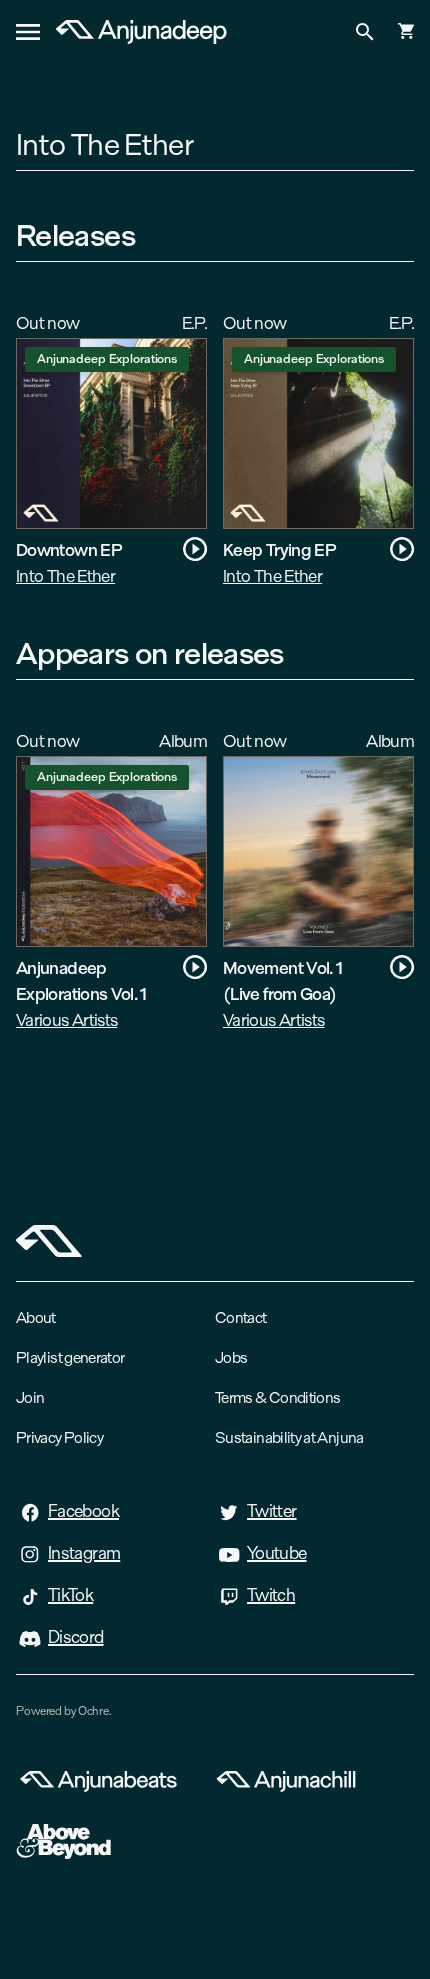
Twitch (271, 1595)
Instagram (84, 1553)
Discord (76, 1637)
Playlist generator (70, 1357)
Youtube (277, 1553)
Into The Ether (65, 575)
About (36, 1317)
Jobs (231, 1357)
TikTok (70, 1595)
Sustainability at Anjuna (289, 1437)
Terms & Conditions (277, 1397)
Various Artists (66, 1019)
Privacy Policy (59, 1437)
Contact (241, 1317)
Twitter (272, 1511)
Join (30, 1397)
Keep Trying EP (279, 549)
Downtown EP (69, 549)
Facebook (83, 1511)
